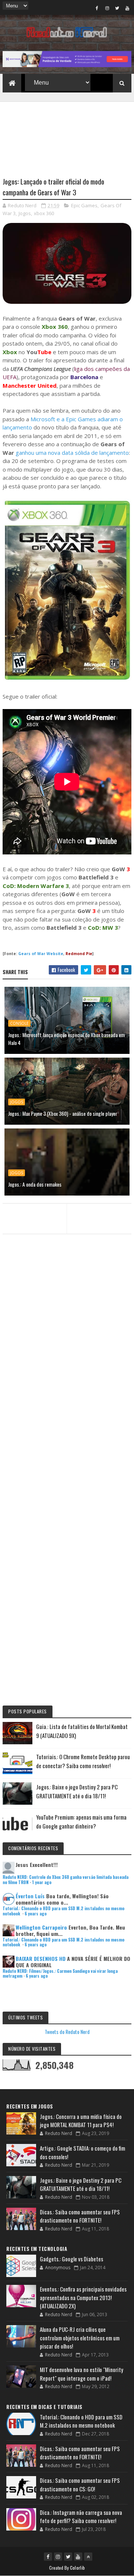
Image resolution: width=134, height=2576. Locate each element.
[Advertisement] (67, 135)
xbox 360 (44, 213)
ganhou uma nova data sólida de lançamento (72, 453)
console (19, 1023)
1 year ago (42, 1882)
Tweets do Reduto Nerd (67, 2032)
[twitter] (117, 8)
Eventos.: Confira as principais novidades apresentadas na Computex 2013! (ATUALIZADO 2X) (83, 2297)
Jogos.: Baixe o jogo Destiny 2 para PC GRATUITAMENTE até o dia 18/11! (81, 2184)
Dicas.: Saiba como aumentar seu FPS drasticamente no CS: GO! (80, 2484)
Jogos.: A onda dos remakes (35, 1184)
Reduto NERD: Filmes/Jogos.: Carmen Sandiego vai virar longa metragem (60, 1973)
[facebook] (97, 8)
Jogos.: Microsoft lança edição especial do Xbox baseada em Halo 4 (66, 1039)
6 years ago (36, 1914)
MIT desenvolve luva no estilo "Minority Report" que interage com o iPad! (82, 2374)
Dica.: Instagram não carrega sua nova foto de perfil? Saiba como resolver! (81, 2517)
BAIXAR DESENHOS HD (41, 1958)
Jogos (25, 213)
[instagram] (107, 8)
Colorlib (77, 2568)
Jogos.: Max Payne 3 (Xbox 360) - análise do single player (63, 1113)
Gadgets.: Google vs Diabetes (71, 2259)
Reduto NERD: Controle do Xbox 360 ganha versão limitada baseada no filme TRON (66, 1879)
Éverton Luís (30, 1896)
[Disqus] (67, 1401)
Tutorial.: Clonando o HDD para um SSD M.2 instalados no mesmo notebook (63, 1911)
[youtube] (127, 8)
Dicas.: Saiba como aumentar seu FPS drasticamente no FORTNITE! (80, 2216)
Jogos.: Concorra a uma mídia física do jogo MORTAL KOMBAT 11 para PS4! (81, 2121)
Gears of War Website (41, 954)
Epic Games (84, 205)
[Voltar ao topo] (88, 2557)
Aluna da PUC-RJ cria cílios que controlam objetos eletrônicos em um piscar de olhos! (80, 2338)
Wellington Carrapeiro (41, 1927)
